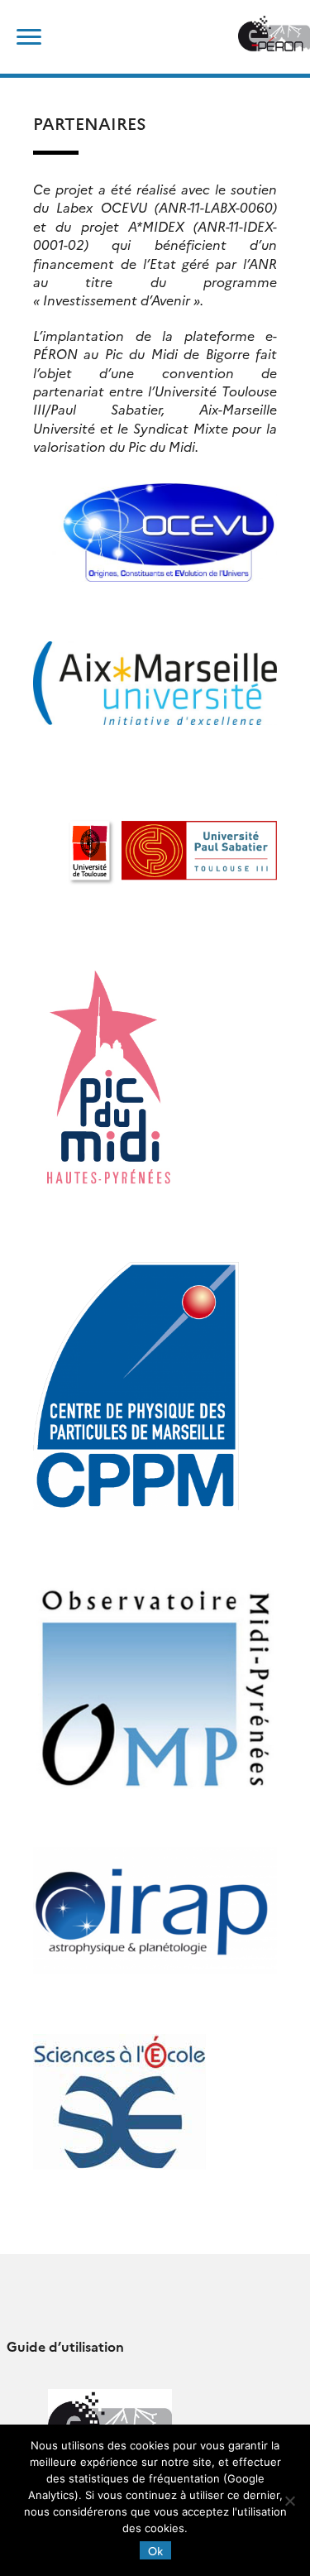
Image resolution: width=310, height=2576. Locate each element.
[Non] (289, 2501)
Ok (155, 2550)
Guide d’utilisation (65, 2346)
